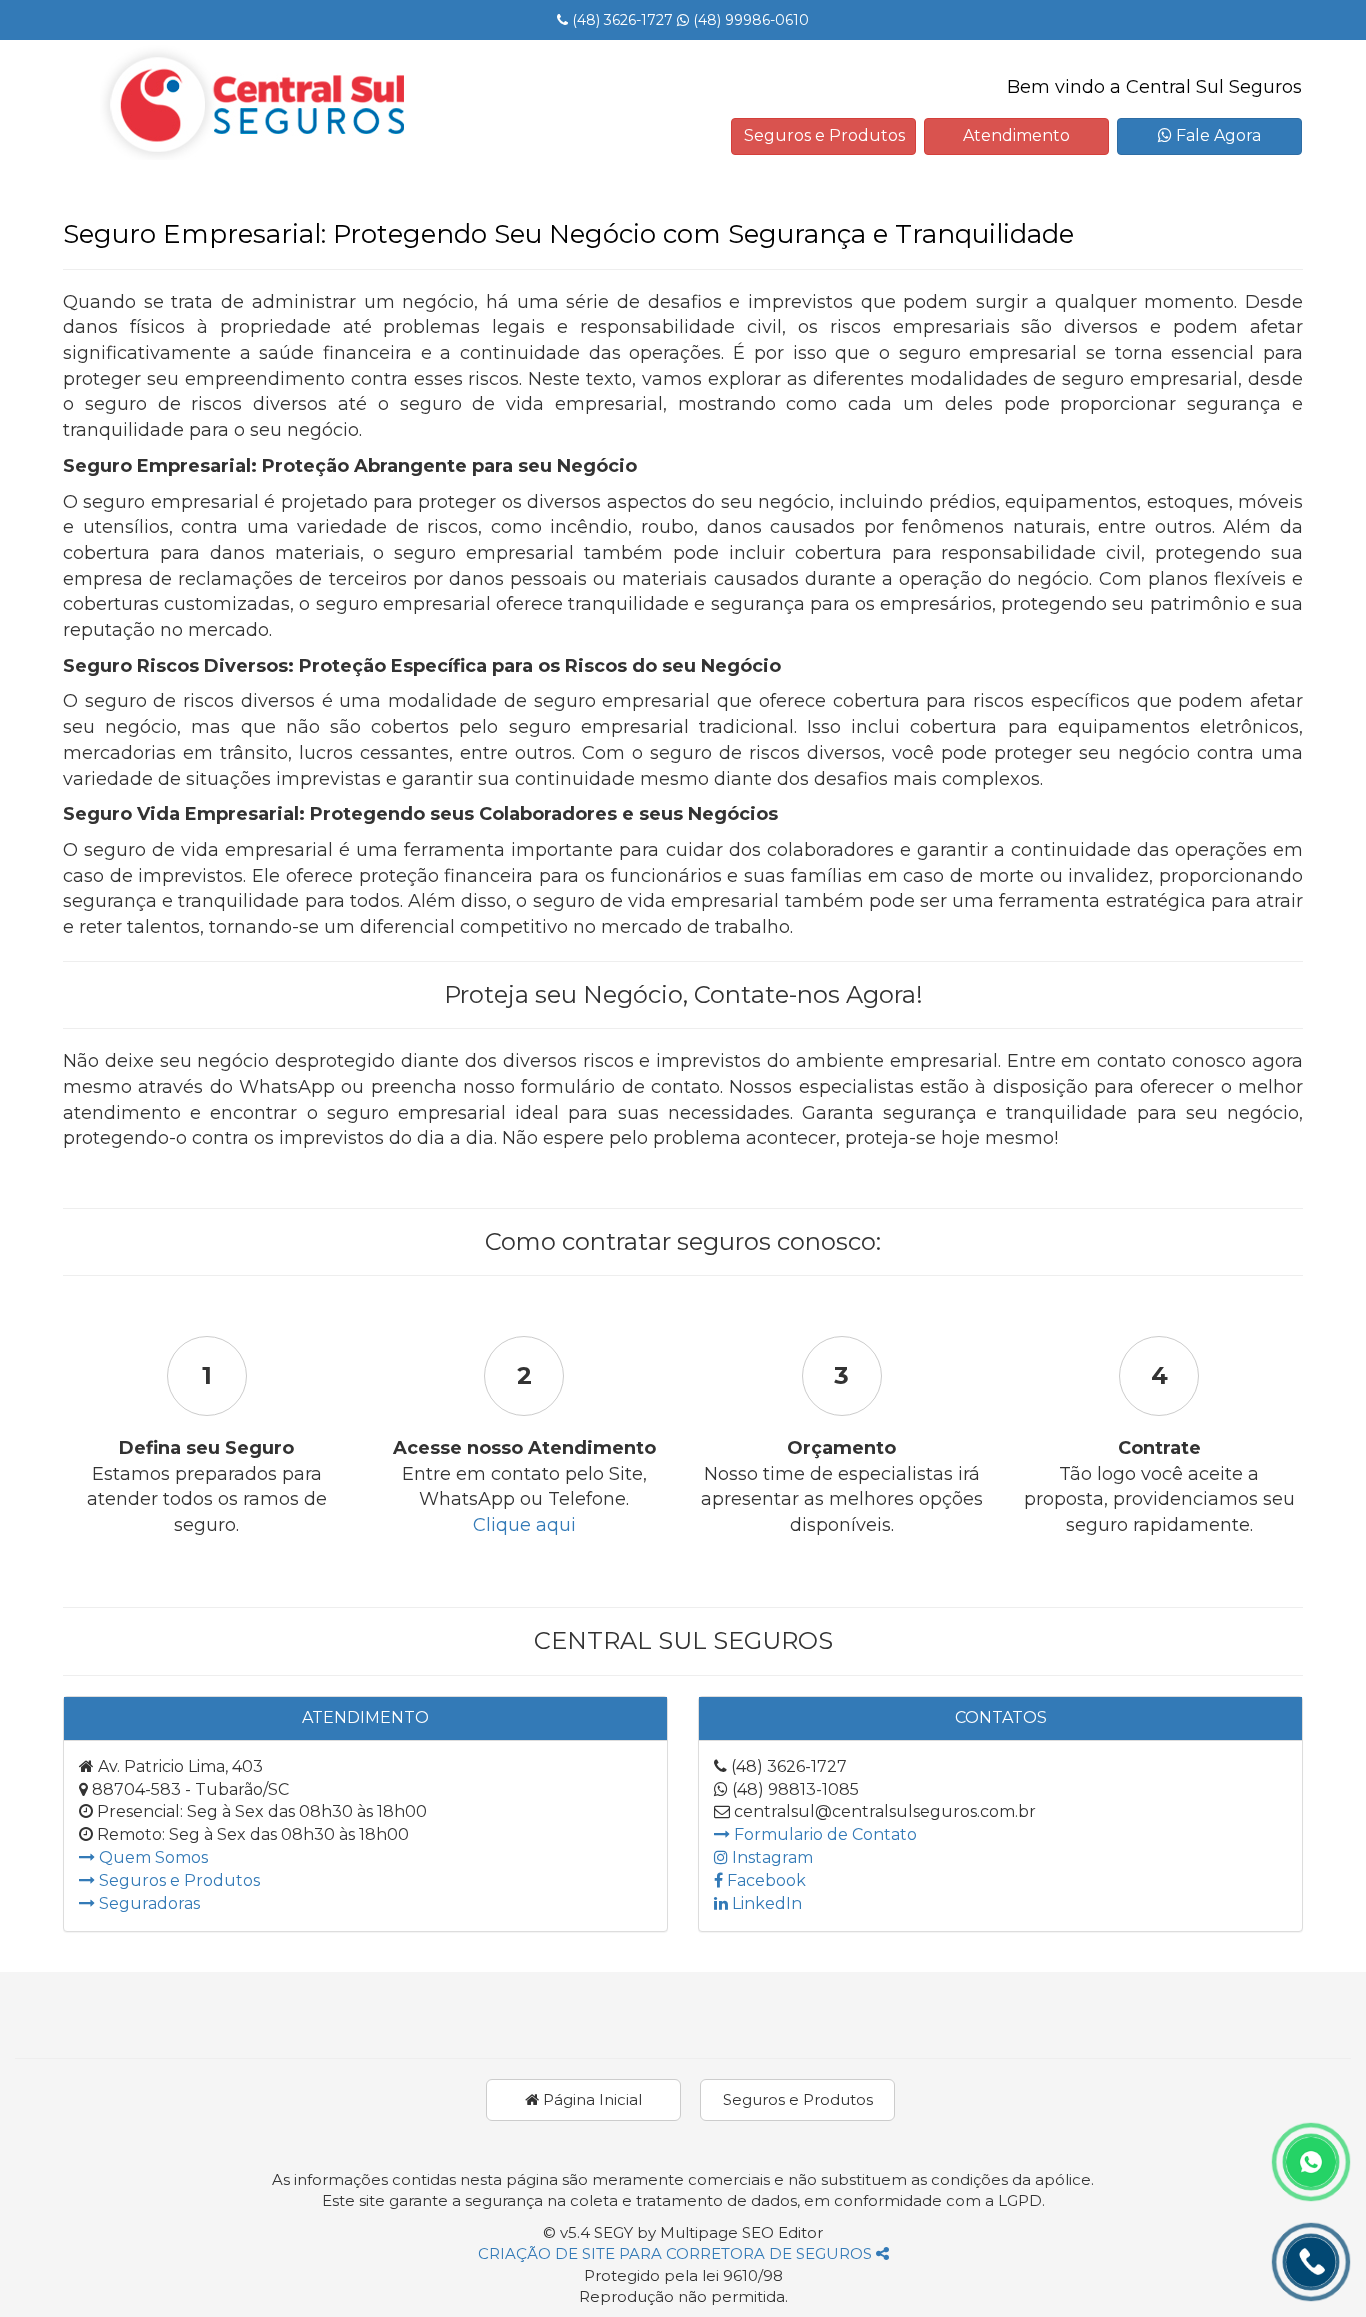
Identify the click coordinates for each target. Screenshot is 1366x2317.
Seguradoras (147, 1903)
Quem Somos (151, 1857)
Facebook (764, 1880)
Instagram (770, 1857)
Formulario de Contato (823, 1834)
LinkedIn (765, 1903)
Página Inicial (590, 2099)
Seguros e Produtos (824, 135)
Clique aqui (524, 1525)
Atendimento (1016, 135)
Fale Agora (1216, 135)
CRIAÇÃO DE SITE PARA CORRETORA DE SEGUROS (677, 2253)
